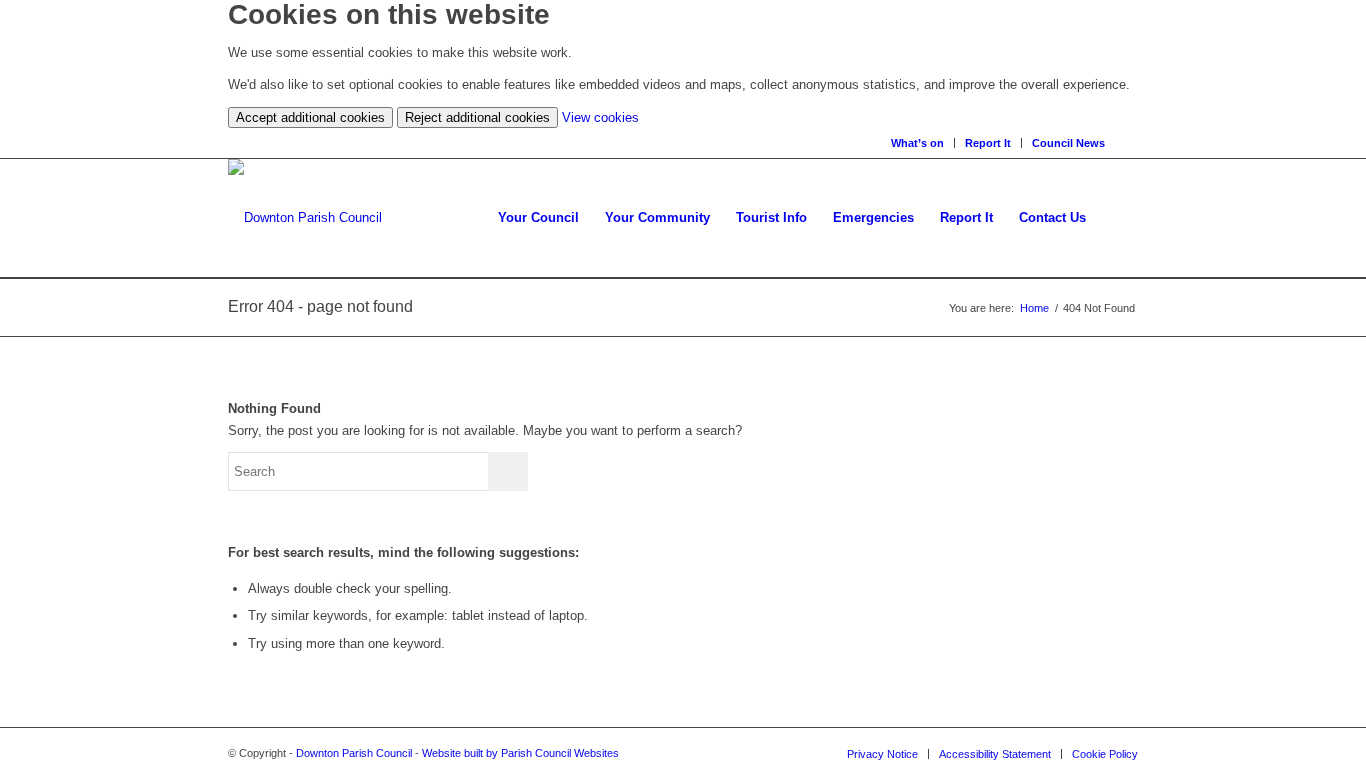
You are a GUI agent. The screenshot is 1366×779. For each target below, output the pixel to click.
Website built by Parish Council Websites (520, 753)
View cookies (600, 117)
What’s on (917, 143)
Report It (988, 143)
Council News (1068, 143)
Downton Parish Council (354, 753)
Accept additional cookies (310, 117)
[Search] (1131, 142)
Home (1034, 308)
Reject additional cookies (477, 117)
